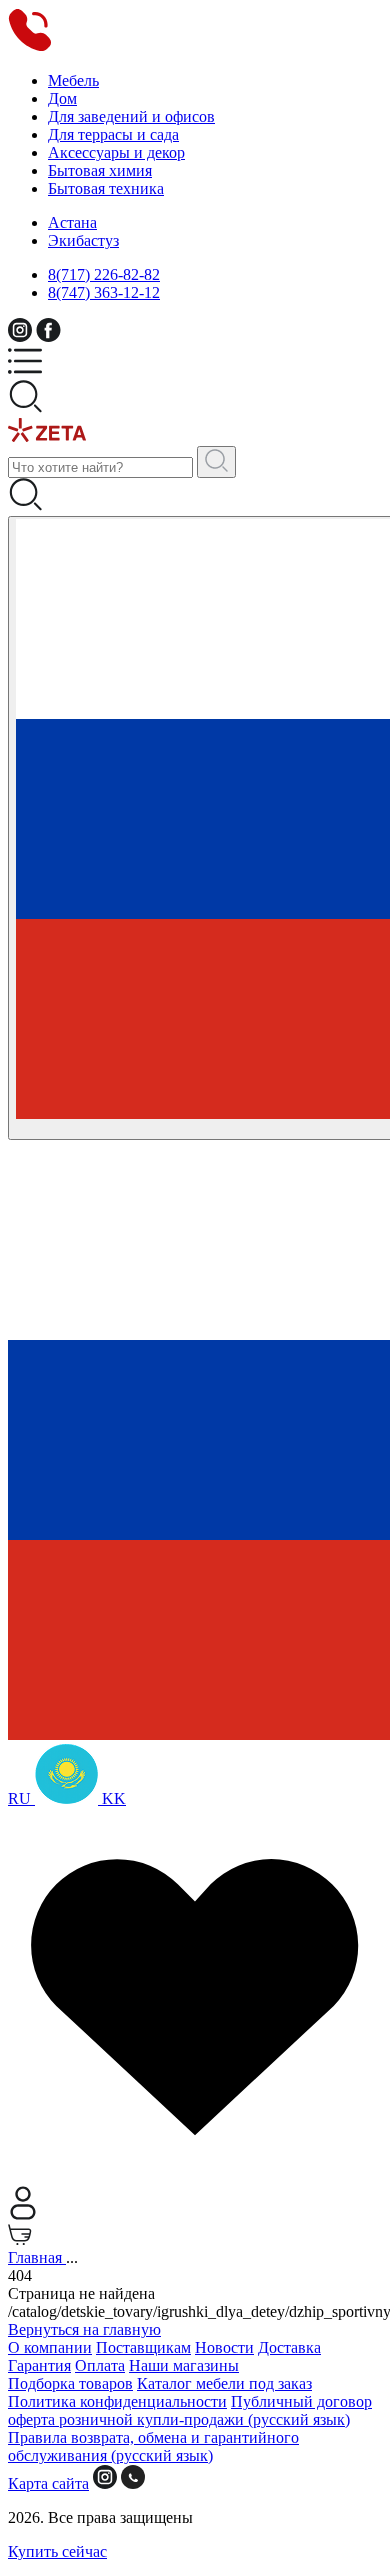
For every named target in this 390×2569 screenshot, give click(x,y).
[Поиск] (216, 462)
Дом (62, 98)
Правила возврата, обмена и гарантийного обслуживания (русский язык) (153, 2446)
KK (112, 1798)
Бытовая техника (106, 188)
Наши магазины (184, 2365)
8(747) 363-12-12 (104, 292)
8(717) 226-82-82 (104, 274)
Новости (224, 2347)
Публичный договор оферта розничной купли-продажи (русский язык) (190, 2410)
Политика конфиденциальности (117, 2401)
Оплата (100, 2365)
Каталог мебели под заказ (224, 2383)
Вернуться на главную (84, 2329)
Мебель (73, 80)
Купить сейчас (57, 2551)
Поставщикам (143, 2347)
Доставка (289, 2347)
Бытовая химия (100, 170)
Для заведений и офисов (131, 116)
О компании (50, 2347)
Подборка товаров (70, 2383)
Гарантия (39, 2365)
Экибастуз (83, 240)
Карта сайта (48, 2483)
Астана (72, 222)
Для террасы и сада (113, 134)
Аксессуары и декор (116, 152)
